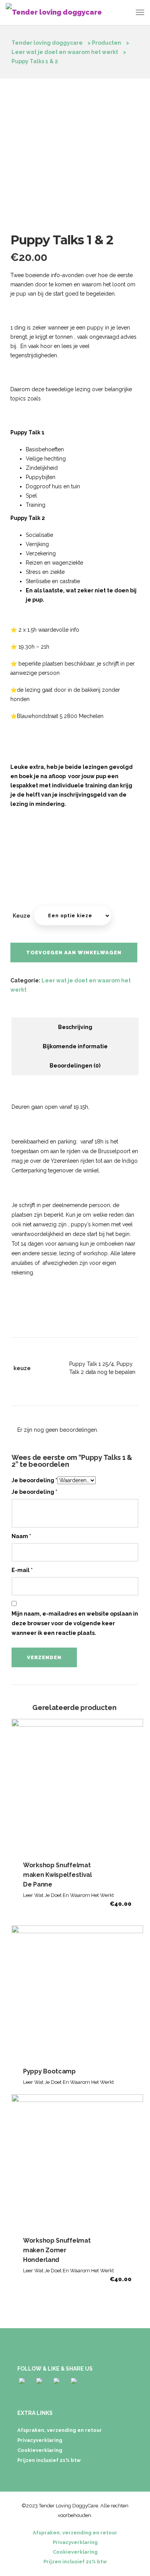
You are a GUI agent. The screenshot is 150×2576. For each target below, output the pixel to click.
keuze (22, 916)
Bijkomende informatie (75, 1046)
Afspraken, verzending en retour (60, 2430)
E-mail (22, 1570)
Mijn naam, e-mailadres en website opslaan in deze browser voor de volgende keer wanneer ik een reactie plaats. (75, 1623)
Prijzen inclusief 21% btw (49, 2460)
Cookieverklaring (40, 2450)
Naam (21, 1536)
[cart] (125, 14)
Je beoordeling (34, 1480)
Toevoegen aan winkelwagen (74, 953)
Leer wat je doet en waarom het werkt (68, 1895)
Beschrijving (75, 1027)
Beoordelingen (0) (75, 1066)
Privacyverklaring (40, 2440)
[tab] (75, 1027)
